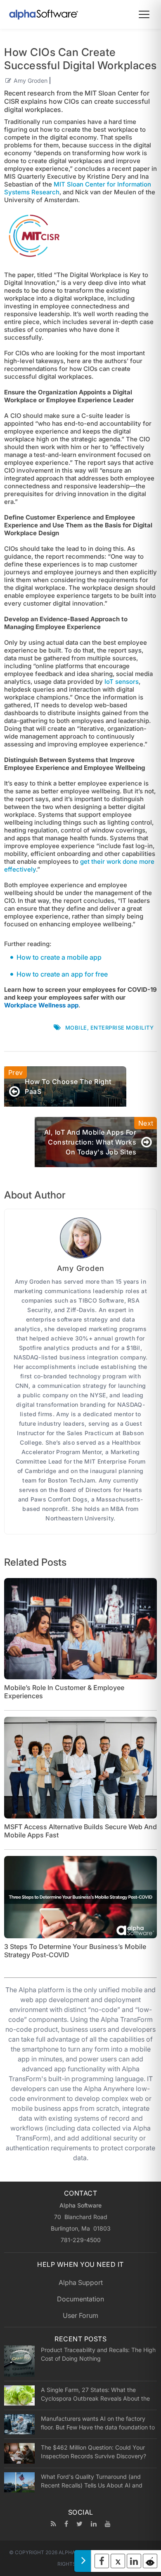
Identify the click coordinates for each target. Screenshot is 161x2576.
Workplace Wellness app (41, 1005)
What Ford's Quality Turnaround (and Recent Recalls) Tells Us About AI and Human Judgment (92, 2481)
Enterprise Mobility (122, 1028)
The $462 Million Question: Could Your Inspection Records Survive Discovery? (94, 2452)
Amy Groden (31, 80)
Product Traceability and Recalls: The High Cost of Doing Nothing (98, 2354)
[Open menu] (144, 14)
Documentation (80, 2299)
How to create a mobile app (59, 957)
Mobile (76, 1028)
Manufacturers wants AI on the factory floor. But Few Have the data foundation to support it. (98, 2423)
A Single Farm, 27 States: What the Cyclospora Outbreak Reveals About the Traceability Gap (95, 2394)
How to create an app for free (62, 974)
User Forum (80, 2315)
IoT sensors (122, 682)
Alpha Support (81, 2282)
